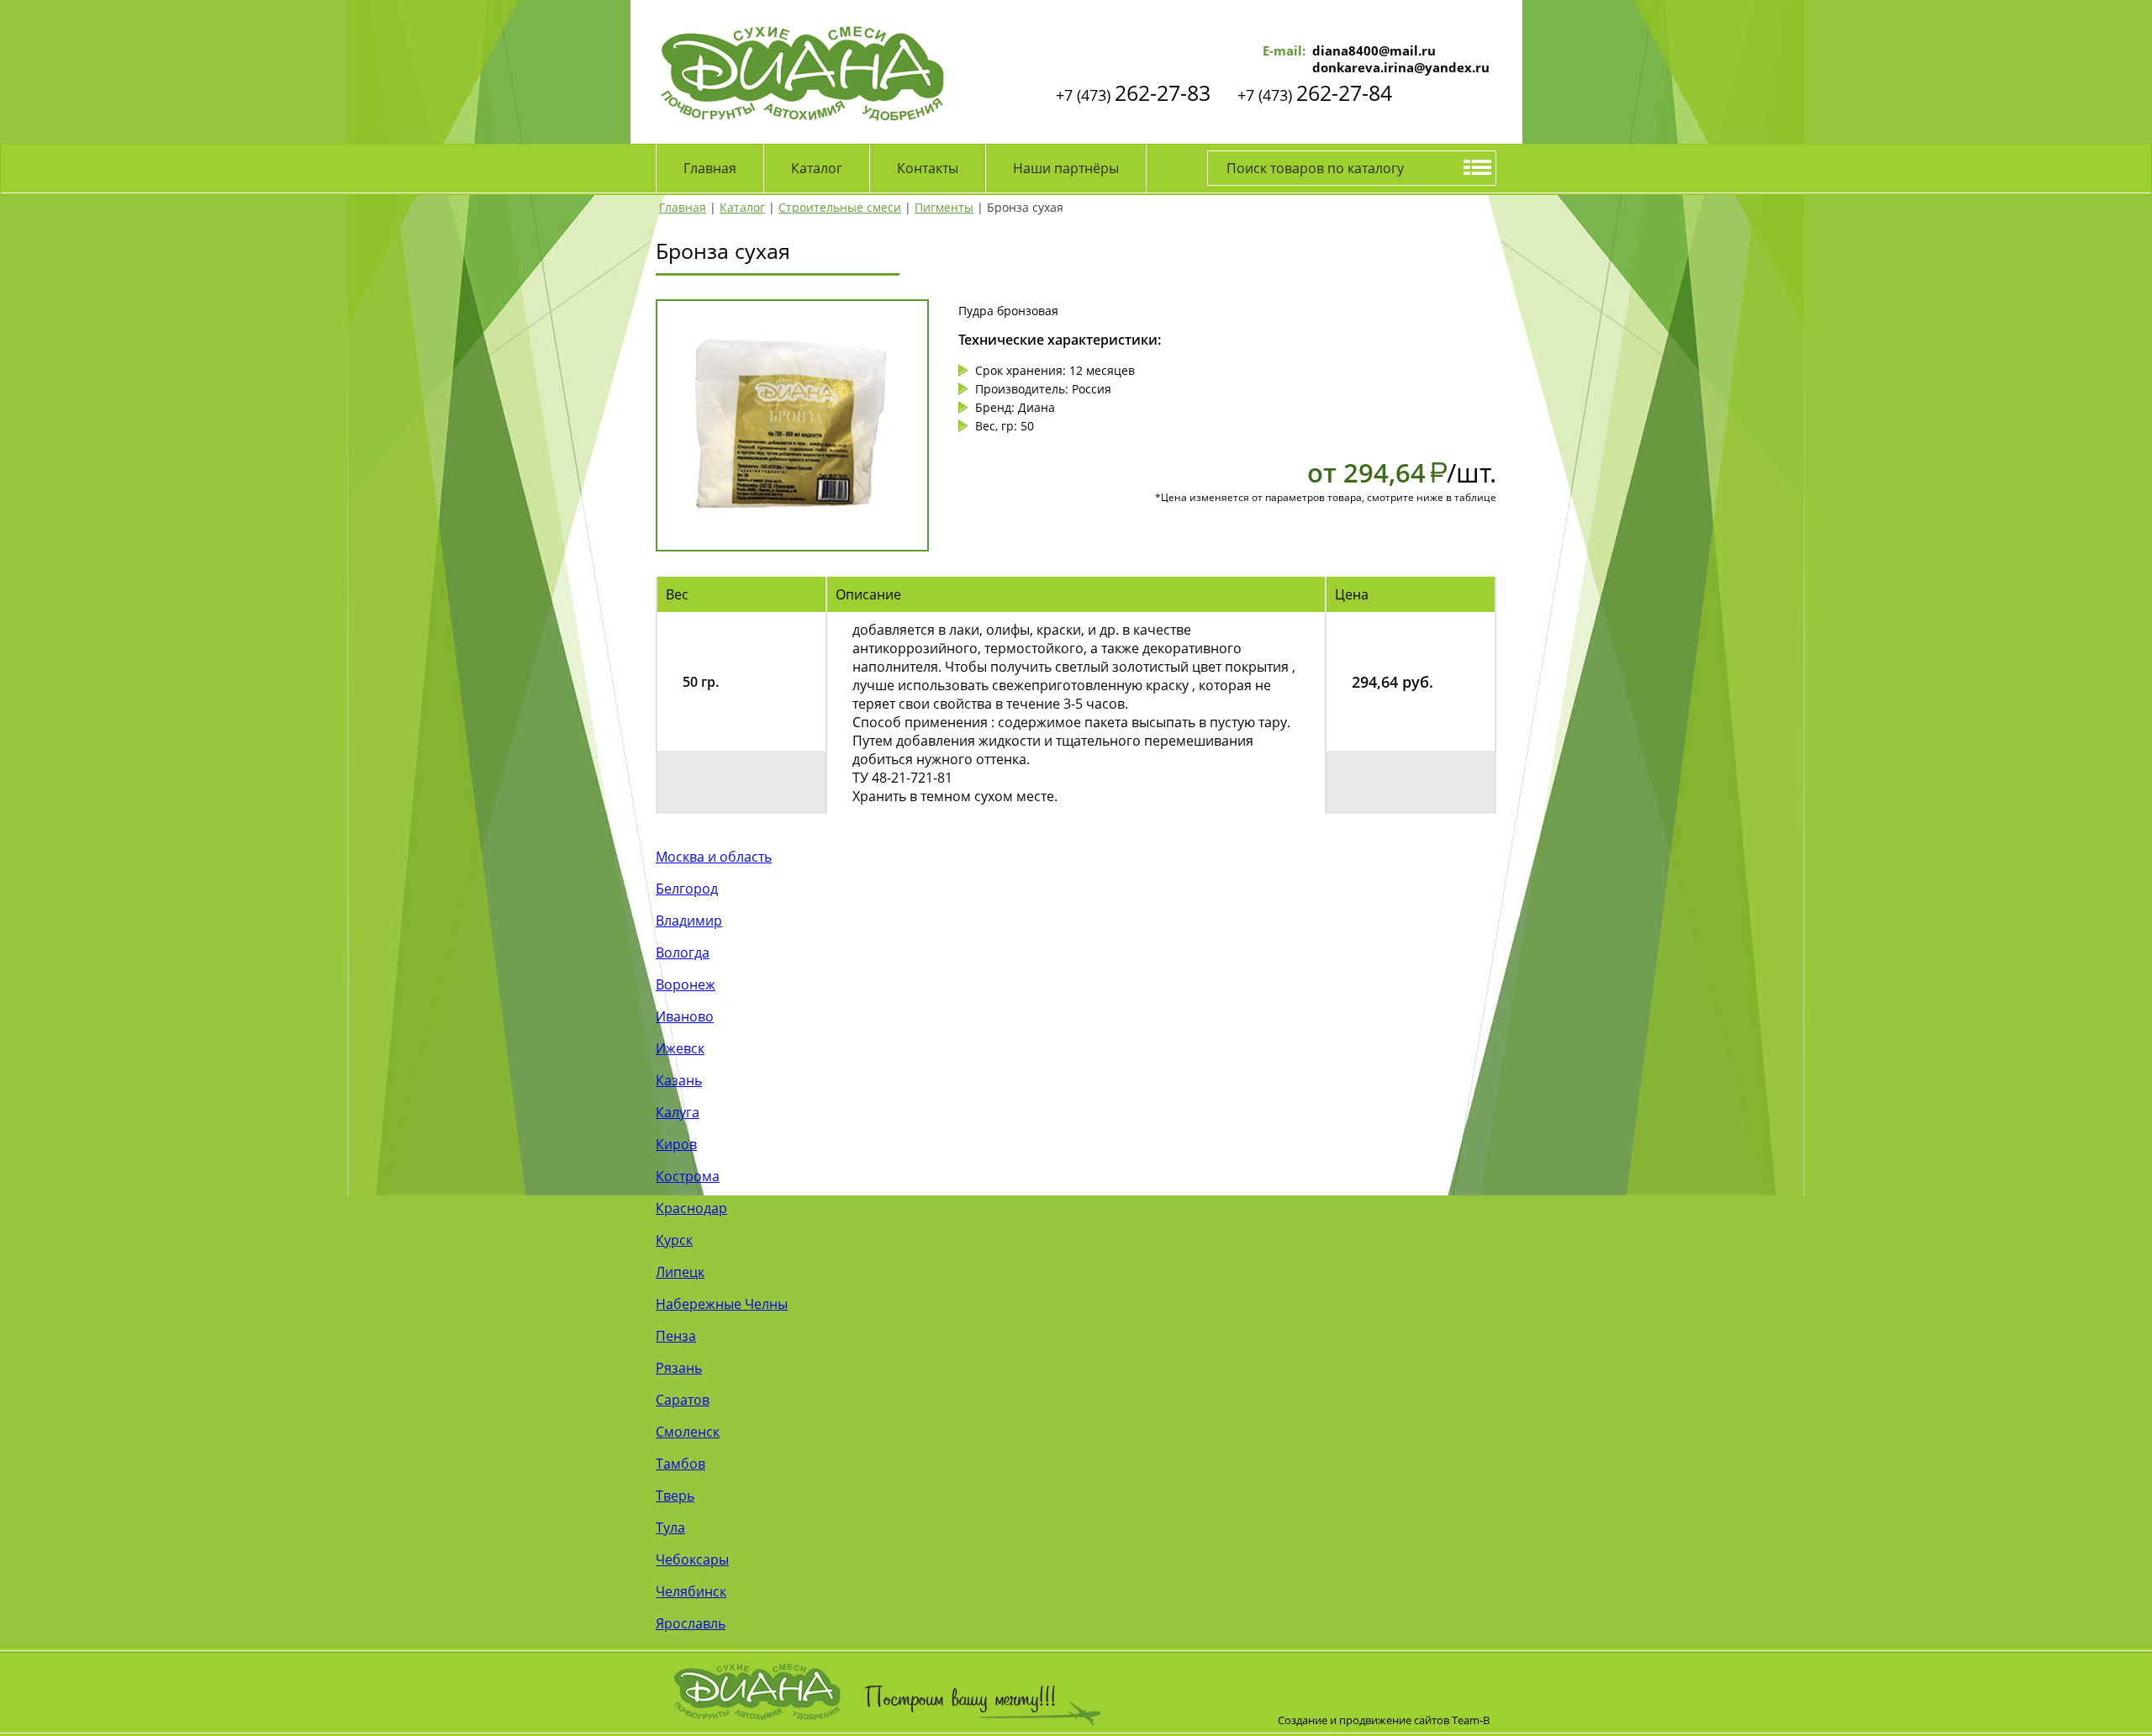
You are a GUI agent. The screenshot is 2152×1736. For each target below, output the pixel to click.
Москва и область (714, 857)
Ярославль (691, 1623)
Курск (674, 1240)
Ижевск (680, 1048)
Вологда (683, 952)
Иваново (685, 1016)
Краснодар (691, 1208)
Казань (679, 1080)
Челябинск (691, 1591)
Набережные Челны (722, 1304)
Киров (676, 1144)
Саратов (683, 1400)
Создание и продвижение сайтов (1363, 1720)
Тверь (675, 1496)
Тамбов (680, 1464)
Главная (710, 168)
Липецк (680, 1272)
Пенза (676, 1336)
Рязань (679, 1368)
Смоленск (688, 1432)
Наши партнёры (1066, 168)
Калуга (678, 1112)
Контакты (928, 168)
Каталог (817, 168)
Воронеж (686, 984)
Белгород (687, 889)
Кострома (688, 1176)
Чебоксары (692, 1559)
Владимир (689, 921)
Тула (670, 1528)
